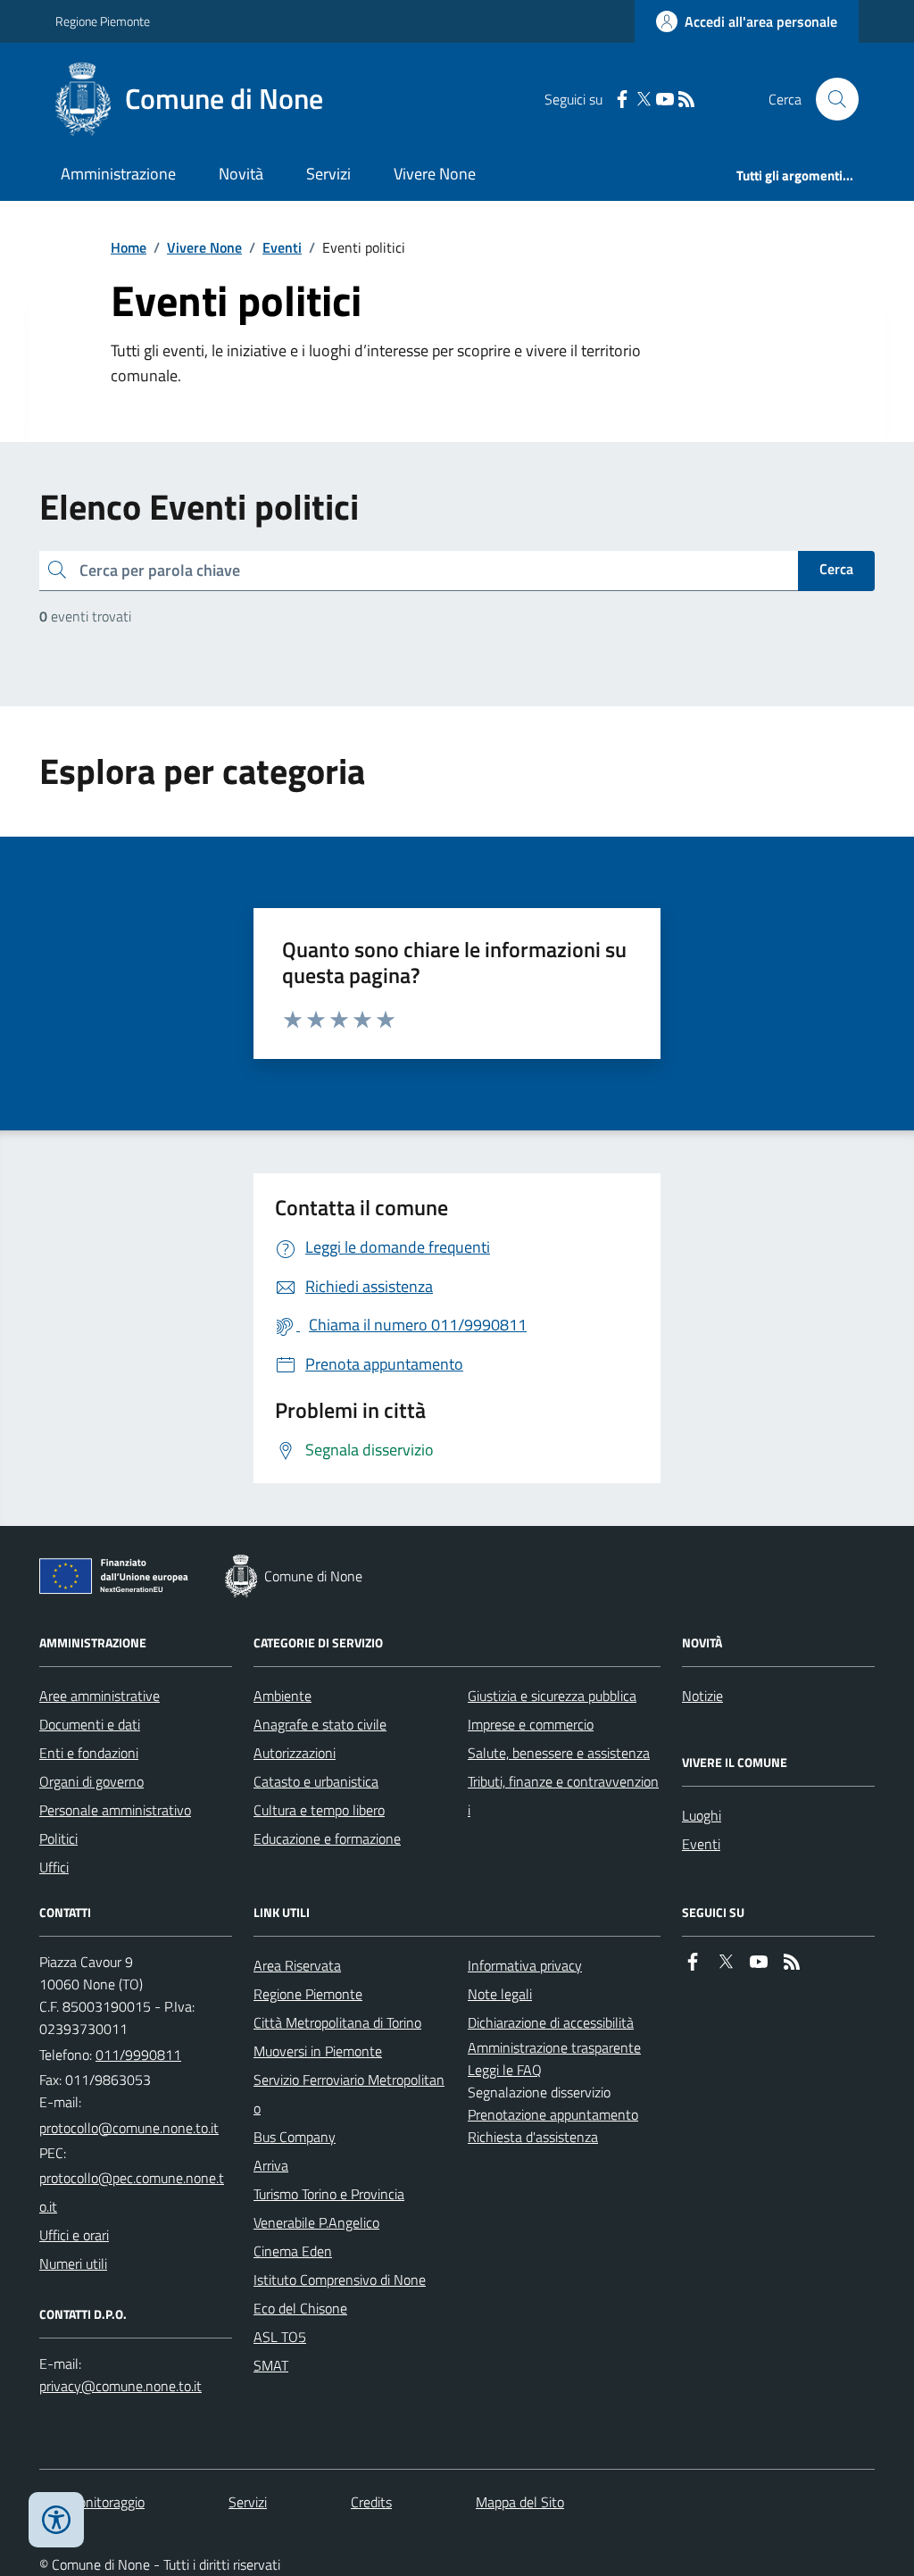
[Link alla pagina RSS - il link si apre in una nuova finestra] (686, 100)
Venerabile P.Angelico (316, 2222)
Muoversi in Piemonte (318, 2051)
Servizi (328, 174)
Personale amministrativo (115, 1810)
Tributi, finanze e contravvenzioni (563, 1796)
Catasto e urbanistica (316, 1781)
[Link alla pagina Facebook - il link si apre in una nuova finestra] (622, 100)
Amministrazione (118, 174)
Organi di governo (91, 1781)
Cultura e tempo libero (319, 1810)
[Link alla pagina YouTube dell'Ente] (759, 1962)
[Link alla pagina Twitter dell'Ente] (726, 1962)
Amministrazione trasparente (554, 2047)
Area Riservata (297, 1965)
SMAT (271, 2365)
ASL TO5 (280, 2337)
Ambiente (283, 1696)
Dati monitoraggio (92, 2502)
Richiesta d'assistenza (533, 2137)
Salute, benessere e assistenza (559, 1753)
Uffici (54, 1867)
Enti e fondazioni (89, 1753)
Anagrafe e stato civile (320, 1724)
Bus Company (295, 2137)
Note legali (500, 1994)
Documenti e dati (90, 1724)
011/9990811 (138, 2055)
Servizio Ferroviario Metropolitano (349, 2094)
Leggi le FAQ (505, 2070)
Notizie (702, 1696)
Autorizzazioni (295, 1753)
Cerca (836, 569)
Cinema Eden (293, 2251)
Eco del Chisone (300, 2308)
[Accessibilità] (56, 2520)
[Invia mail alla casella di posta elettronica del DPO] (120, 2386)
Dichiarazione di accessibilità (551, 2022)
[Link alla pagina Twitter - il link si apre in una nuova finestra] (644, 100)
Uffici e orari (74, 2235)
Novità (241, 174)
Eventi (282, 247)
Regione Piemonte (103, 21)
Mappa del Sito (520, 2502)
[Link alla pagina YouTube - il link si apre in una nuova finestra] (665, 100)
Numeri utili (73, 2263)
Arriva (271, 2165)
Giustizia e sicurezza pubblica (552, 1696)
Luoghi (702, 1815)
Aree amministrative (100, 1696)
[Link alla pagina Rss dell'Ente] (792, 1962)
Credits (371, 2502)
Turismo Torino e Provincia (329, 2194)
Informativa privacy (525, 1965)
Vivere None (435, 174)
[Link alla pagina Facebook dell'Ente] (693, 1962)
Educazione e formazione (327, 1838)
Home (129, 247)
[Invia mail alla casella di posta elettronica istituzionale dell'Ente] (129, 2128)
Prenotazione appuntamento (553, 2114)
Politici (58, 1838)
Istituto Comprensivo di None (340, 2280)
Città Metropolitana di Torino (337, 2022)
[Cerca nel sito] (830, 99)
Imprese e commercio (531, 1724)
